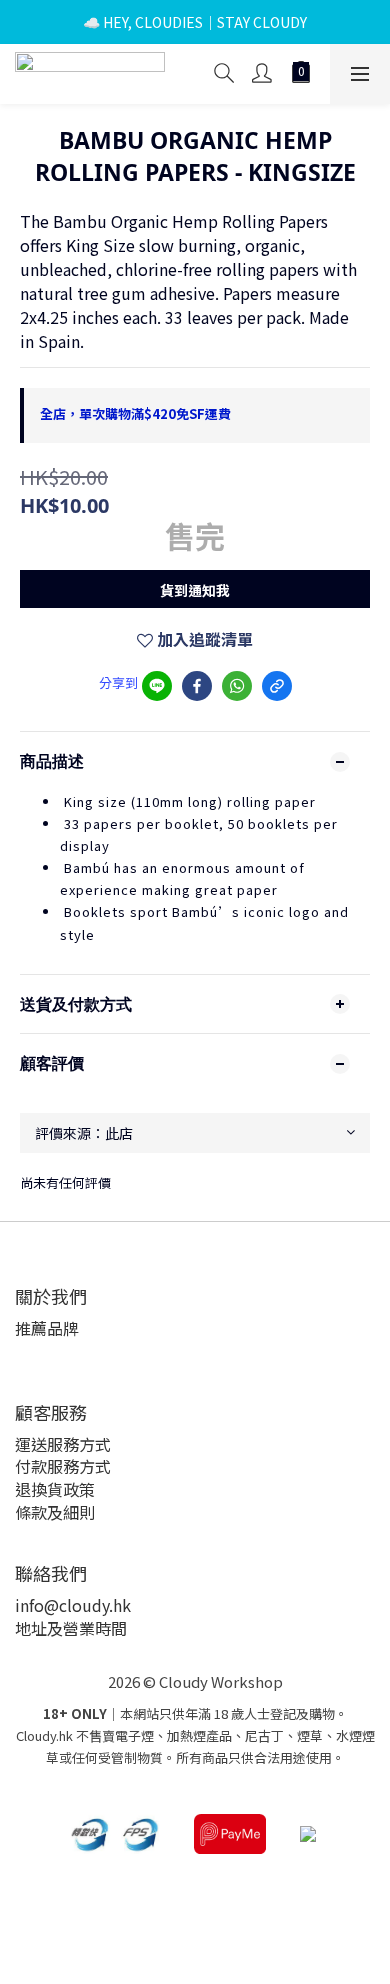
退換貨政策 (55, 1489)
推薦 (31, 1328)
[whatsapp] (237, 686)
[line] (157, 686)
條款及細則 (55, 1512)
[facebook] (197, 686)
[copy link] (277, 686)
